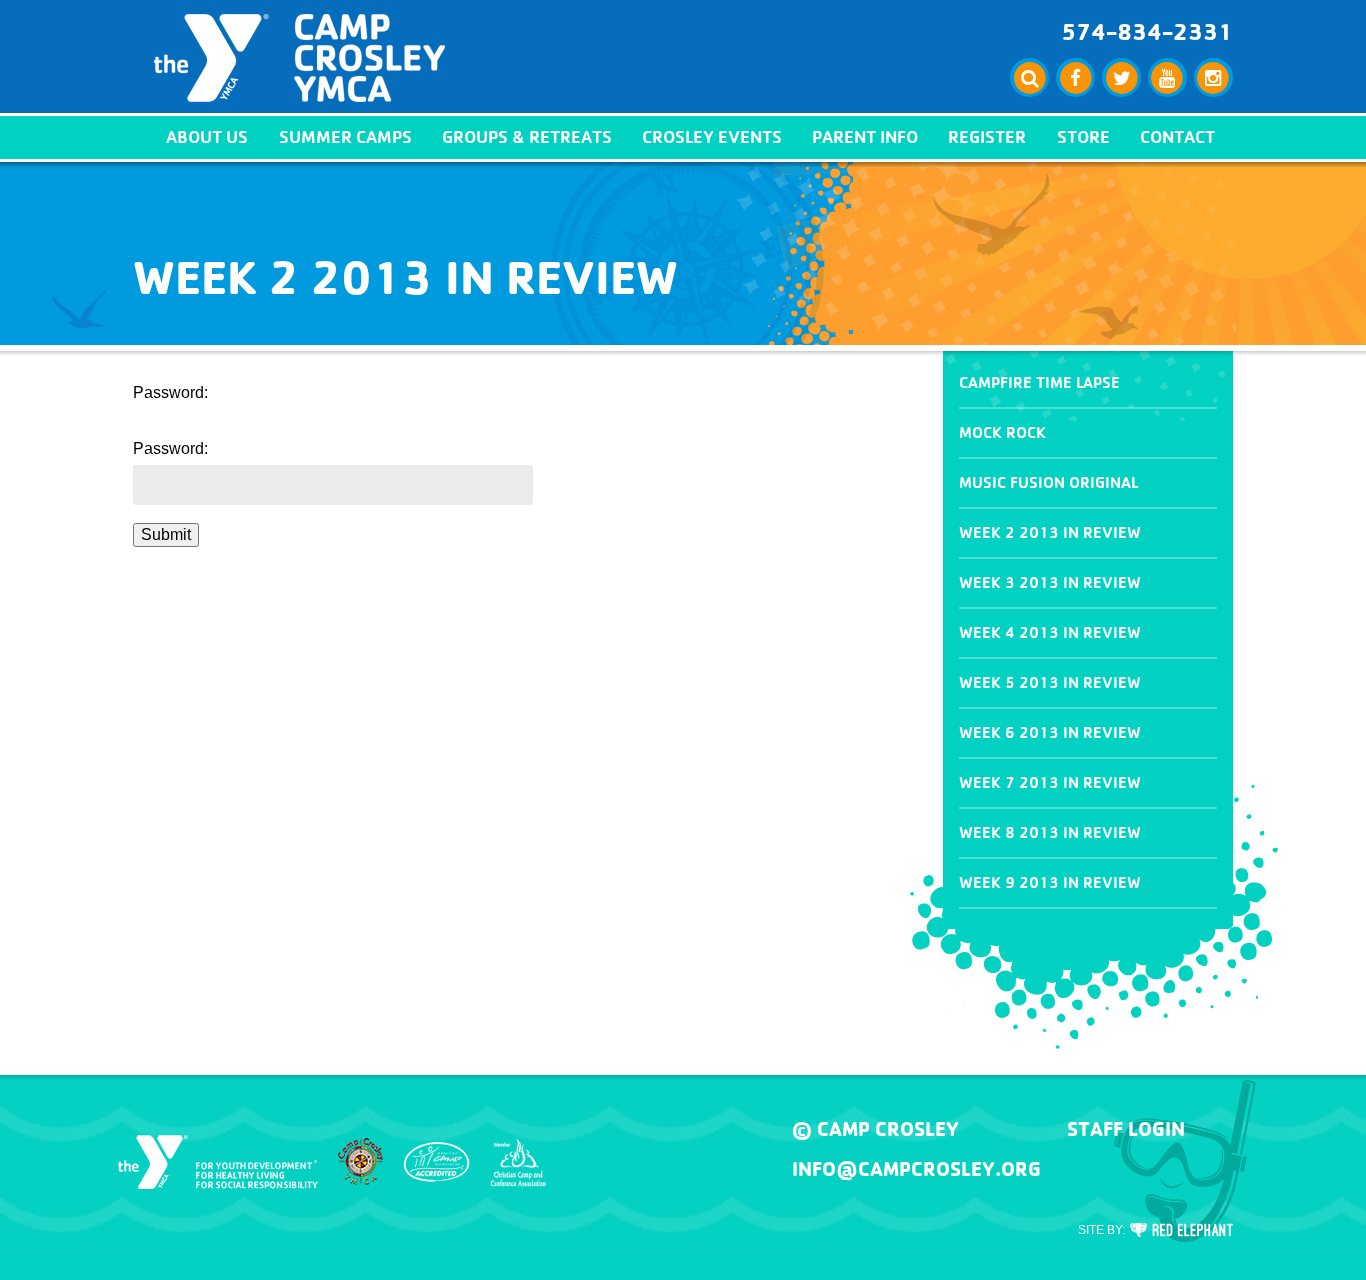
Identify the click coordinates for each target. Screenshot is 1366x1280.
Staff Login (1126, 1129)
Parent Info (865, 136)
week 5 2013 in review (1050, 682)
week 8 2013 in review (1050, 832)
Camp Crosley (299, 58)
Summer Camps (345, 136)
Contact (1177, 136)
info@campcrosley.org (916, 1169)
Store (1083, 136)
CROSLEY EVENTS (712, 136)
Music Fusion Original (1048, 482)
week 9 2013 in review (1050, 882)
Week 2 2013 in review (1050, 532)
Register (987, 136)
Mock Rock (1002, 432)
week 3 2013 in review (1050, 582)
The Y (218, 1162)
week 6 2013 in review (1050, 732)
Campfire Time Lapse (1039, 382)
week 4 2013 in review (1050, 632)
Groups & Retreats (527, 136)
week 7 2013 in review (1050, 782)
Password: (170, 448)
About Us (207, 136)
